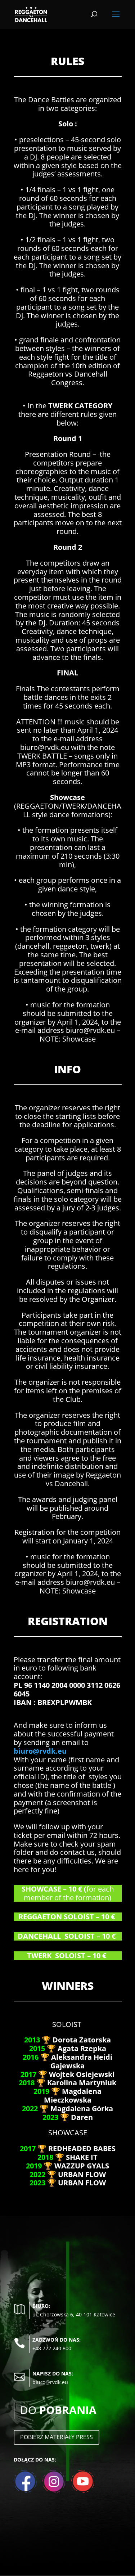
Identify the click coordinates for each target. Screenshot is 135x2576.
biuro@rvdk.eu (40, 1751)
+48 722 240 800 (52, 2348)
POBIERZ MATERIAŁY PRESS (57, 2437)
